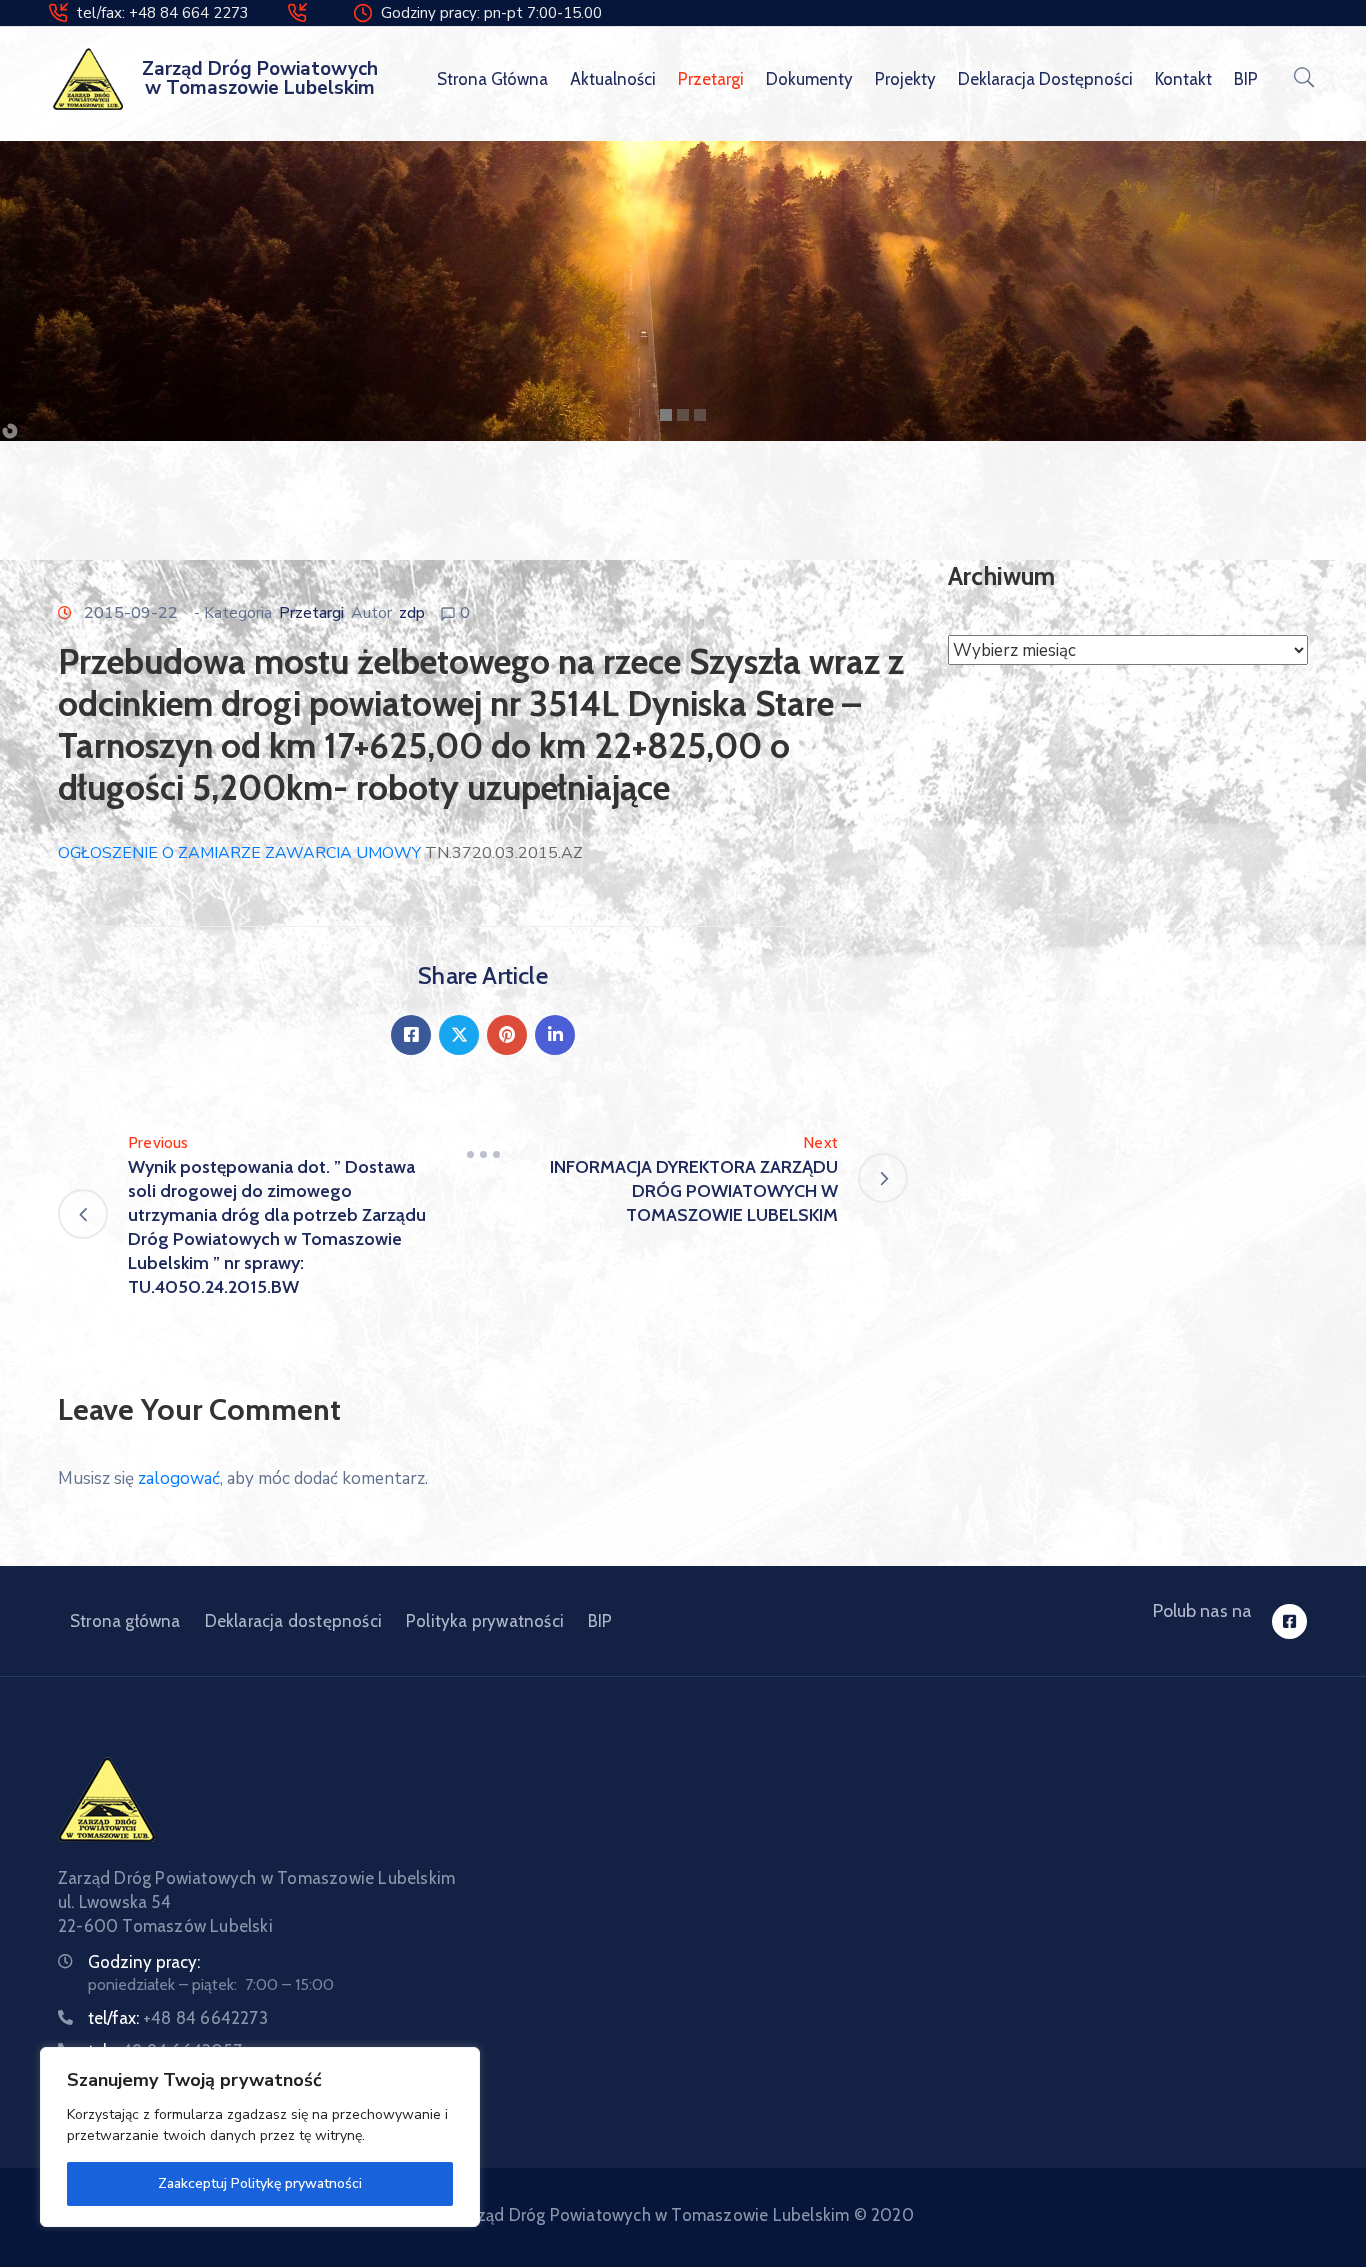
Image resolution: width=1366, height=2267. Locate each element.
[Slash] (483, 1155)
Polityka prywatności (485, 1621)
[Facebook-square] (1289, 1621)
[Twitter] (459, 1035)
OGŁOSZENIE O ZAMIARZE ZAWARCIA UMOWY (239, 853)
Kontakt (1183, 79)
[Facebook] (411, 1035)
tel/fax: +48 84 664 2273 (162, 13)
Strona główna (492, 79)
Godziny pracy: (144, 1962)
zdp (412, 613)
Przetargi (711, 79)
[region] (260, 2137)
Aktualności (613, 79)
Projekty (905, 79)
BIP (1246, 79)
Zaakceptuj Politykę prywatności (260, 2183)
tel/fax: (178, 2018)
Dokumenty (809, 79)
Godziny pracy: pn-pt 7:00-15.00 (491, 13)
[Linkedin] (555, 1035)
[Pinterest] (507, 1035)
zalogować (179, 1478)
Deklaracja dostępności (1045, 79)
